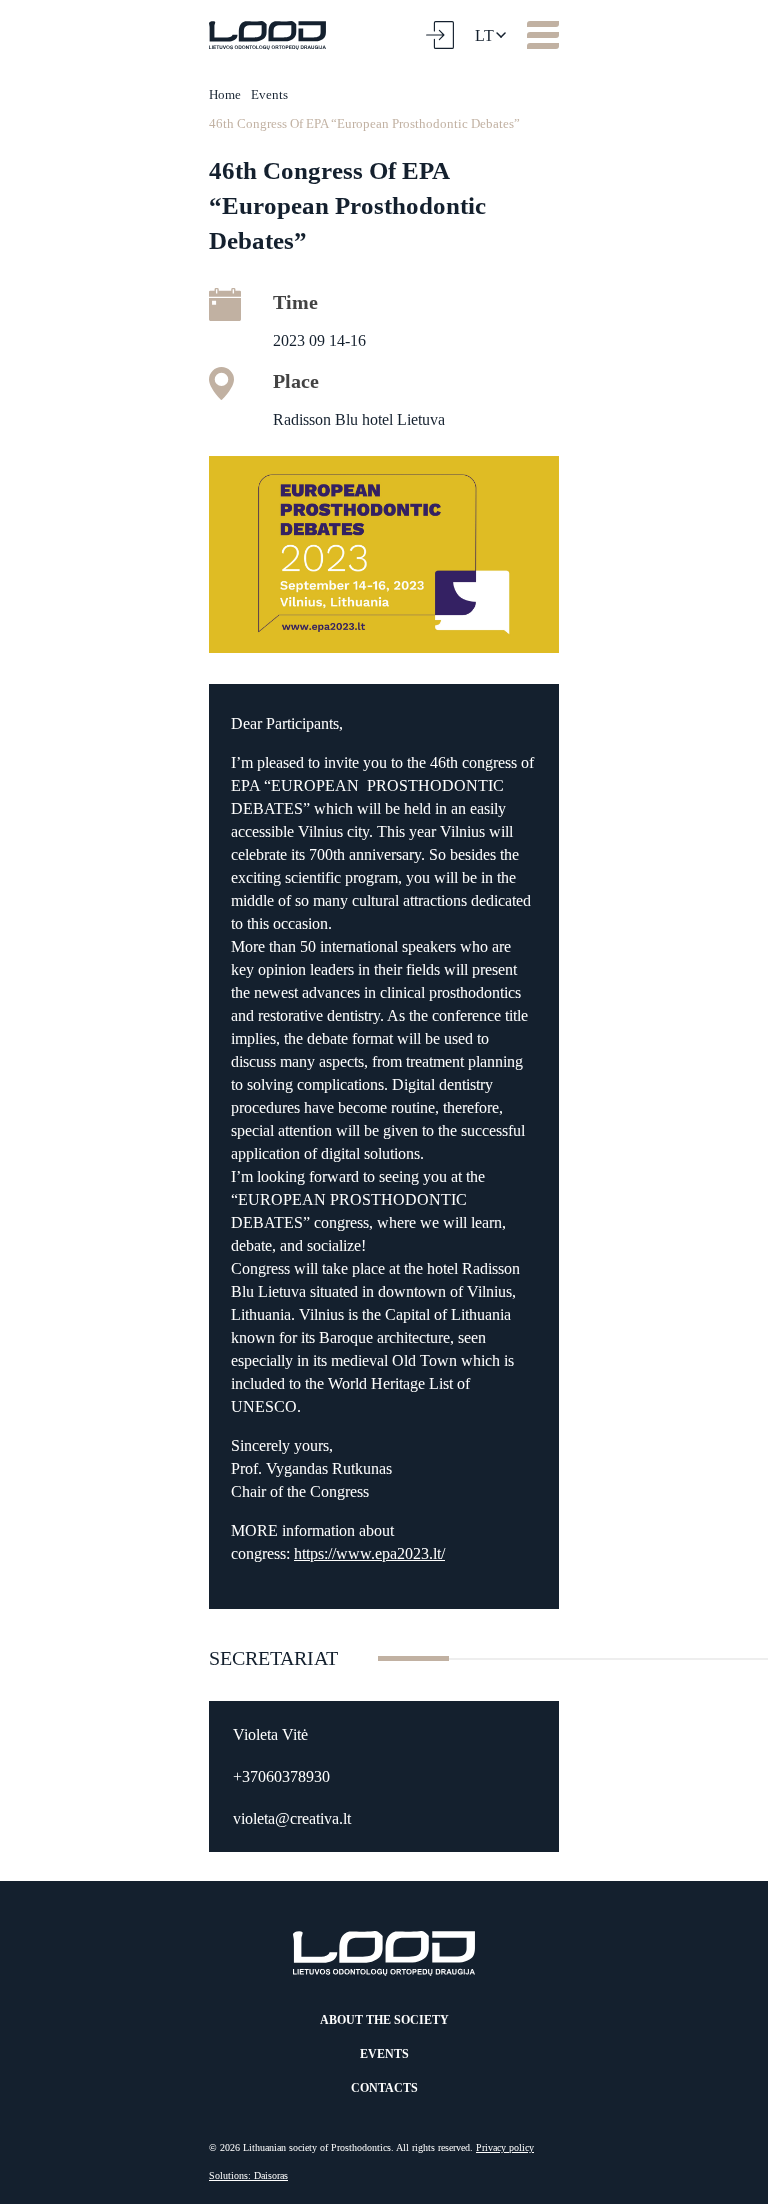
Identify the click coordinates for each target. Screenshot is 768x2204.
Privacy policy (505, 2147)
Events (269, 94)
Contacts (384, 2088)
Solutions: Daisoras (248, 2175)
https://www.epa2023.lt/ (369, 1553)
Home (225, 94)
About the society (384, 2020)
